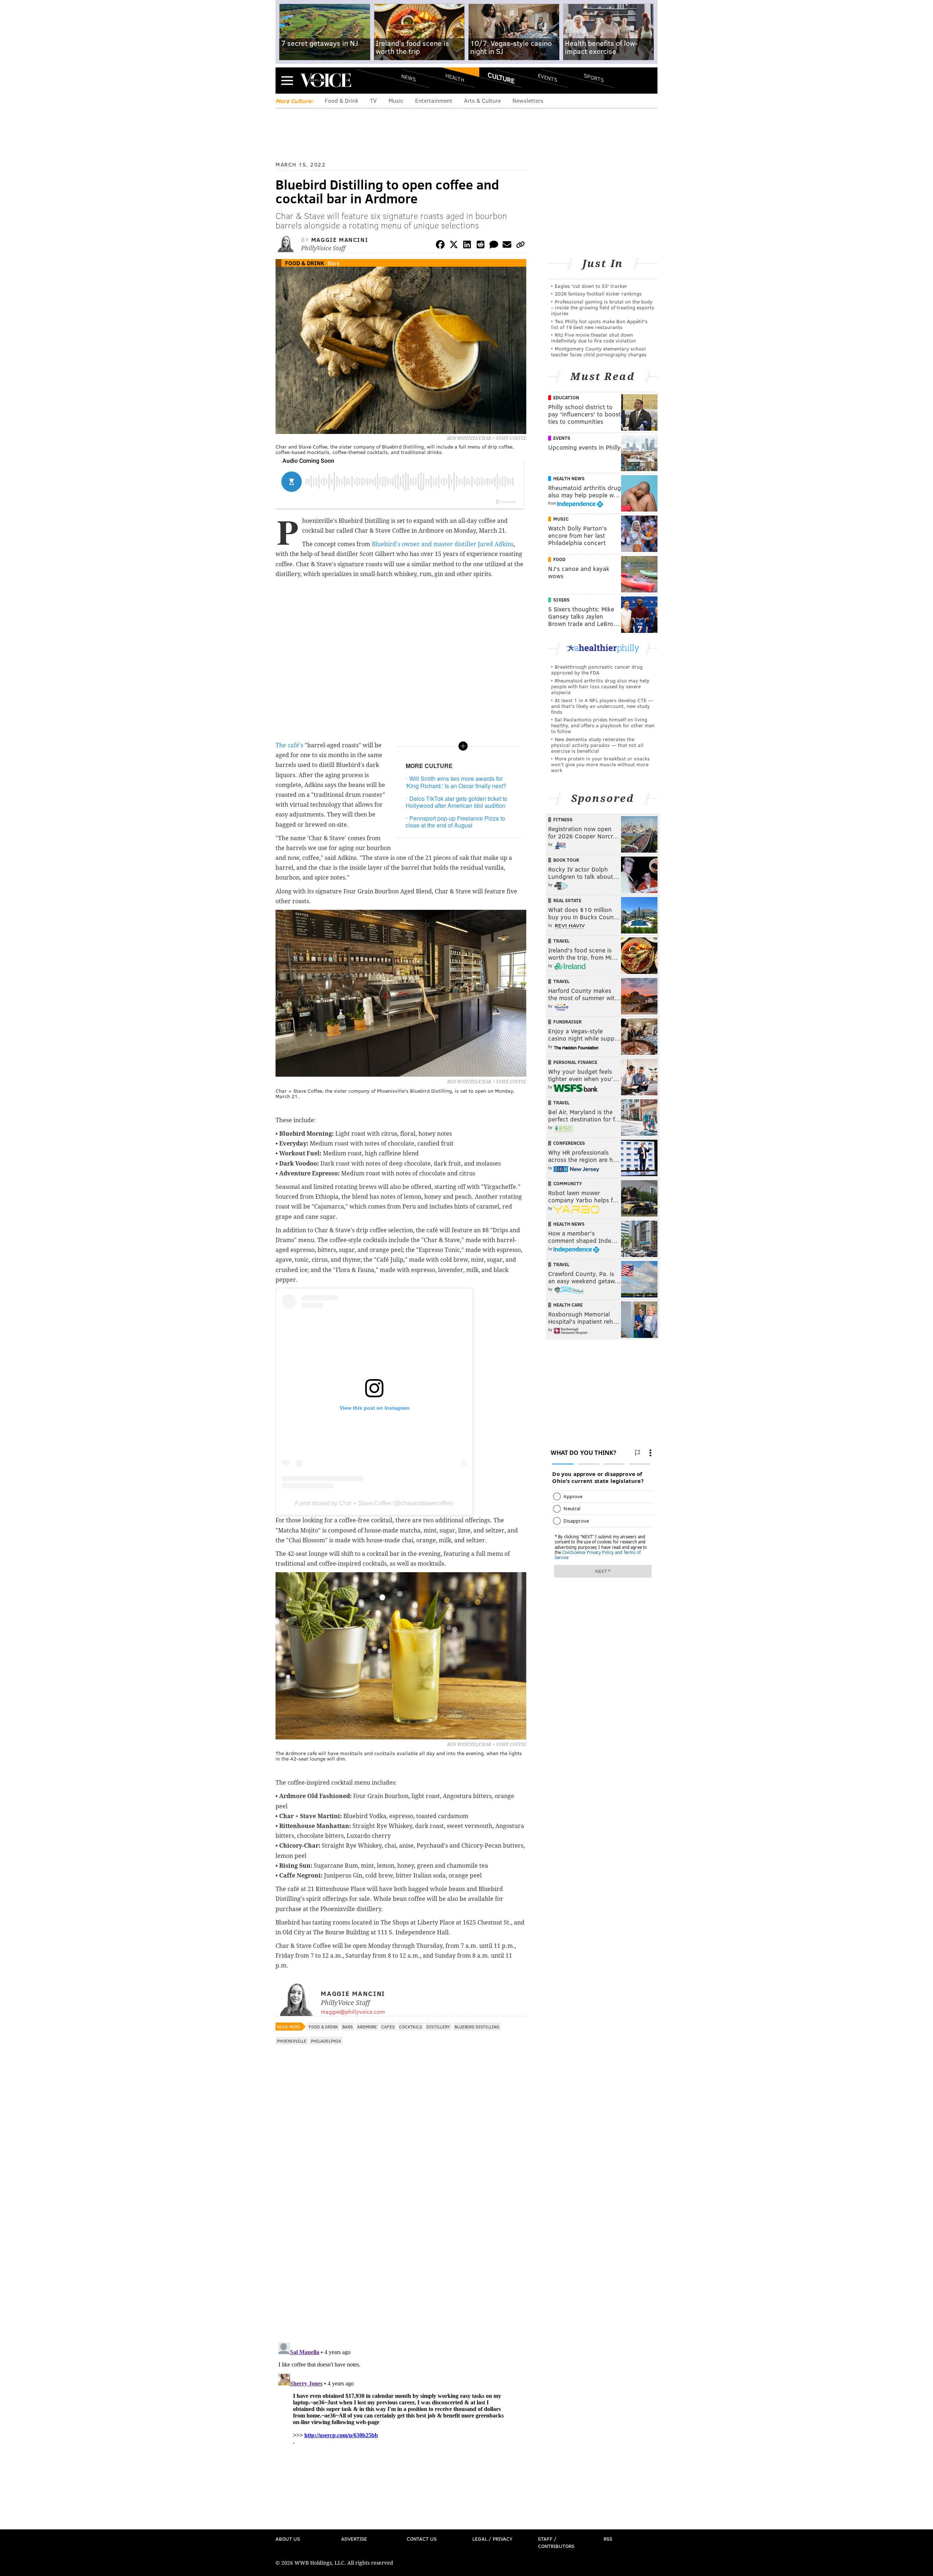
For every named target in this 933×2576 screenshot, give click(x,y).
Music (396, 100)
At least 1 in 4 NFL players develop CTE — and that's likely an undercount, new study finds (602, 706)
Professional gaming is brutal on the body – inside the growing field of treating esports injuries (603, 307)
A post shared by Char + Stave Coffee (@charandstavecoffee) (374, 1503)
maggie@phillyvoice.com (353, 2011)
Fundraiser (567, 1022)
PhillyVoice (326, 80)
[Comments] (494, 246)
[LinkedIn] (467, 246)
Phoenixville (292, 2041)
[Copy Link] (520, 246)
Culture (501, 78)
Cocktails (411, 2027)
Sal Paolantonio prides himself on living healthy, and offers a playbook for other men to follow (603, 725)
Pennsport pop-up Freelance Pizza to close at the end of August (455, 822)
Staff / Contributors (556, 2542)
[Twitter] (454, 246)
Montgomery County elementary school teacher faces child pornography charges (599, 351)
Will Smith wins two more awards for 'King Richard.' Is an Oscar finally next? (456, 782)
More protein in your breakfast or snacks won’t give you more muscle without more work (600, 764)
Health (455, 77)
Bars (334, 263)
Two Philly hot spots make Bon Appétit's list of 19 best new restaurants (599, 324)
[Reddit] (480, 246)
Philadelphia (326, 2041)
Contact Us (422, 2539)
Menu (287, 80)
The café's (289, 745)
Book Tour (566, 860)
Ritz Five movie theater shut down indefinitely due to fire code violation (594, 338)
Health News (569, 478)
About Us (288, 2539)
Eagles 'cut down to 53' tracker (591, 286)
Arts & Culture (482, 100)
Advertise (354, 2539)
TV (373, 100)
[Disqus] (401, 2242)
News (409, 78)
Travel (561, 941)
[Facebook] (440, 246)
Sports (594, 78)
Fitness (563, 819)
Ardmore (367, 2027)
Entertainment (434, 100)
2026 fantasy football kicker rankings (598, 293)
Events (548, 77)
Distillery (438, 2027)
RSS (608, 2539)
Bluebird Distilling (477, 2027)
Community (568, 1183)
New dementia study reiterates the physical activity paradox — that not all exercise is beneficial (597, 745)
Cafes (388, 2027)
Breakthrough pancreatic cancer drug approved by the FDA (597, 670)
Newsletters (528, 100)
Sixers (561, 600)
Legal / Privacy (492, 2539)
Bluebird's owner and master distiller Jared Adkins (443, 544)
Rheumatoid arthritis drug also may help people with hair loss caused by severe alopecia (600, 686)
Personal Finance (575, 1062)
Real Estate (567, 900)
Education (566, 398)
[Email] (507, 246)
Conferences (569, 1143)
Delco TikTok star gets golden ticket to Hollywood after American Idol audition (456, 802)
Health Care (568, 1305)
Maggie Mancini (340, 240)
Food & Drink (341, 100)
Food (559, 559)
